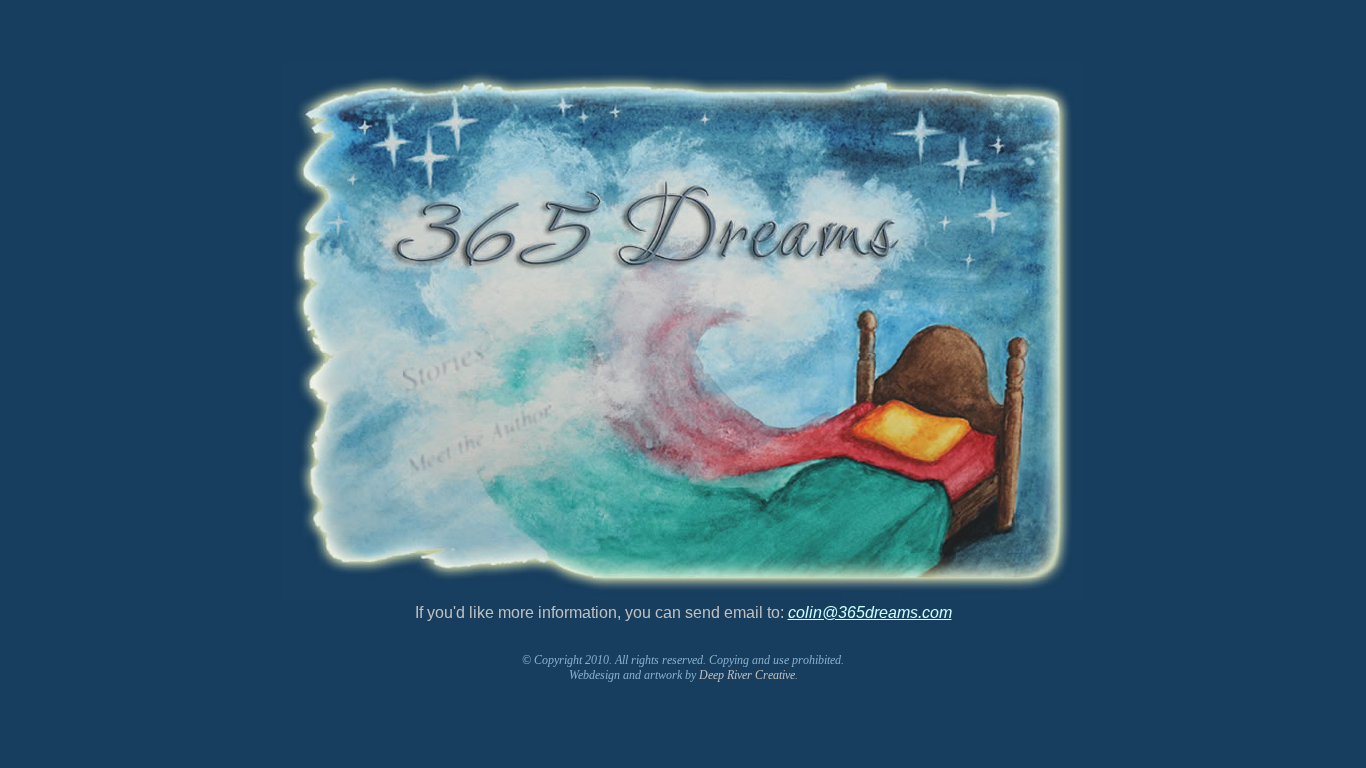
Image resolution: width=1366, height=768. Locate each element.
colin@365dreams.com (870, 612)
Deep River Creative (747, 675)
